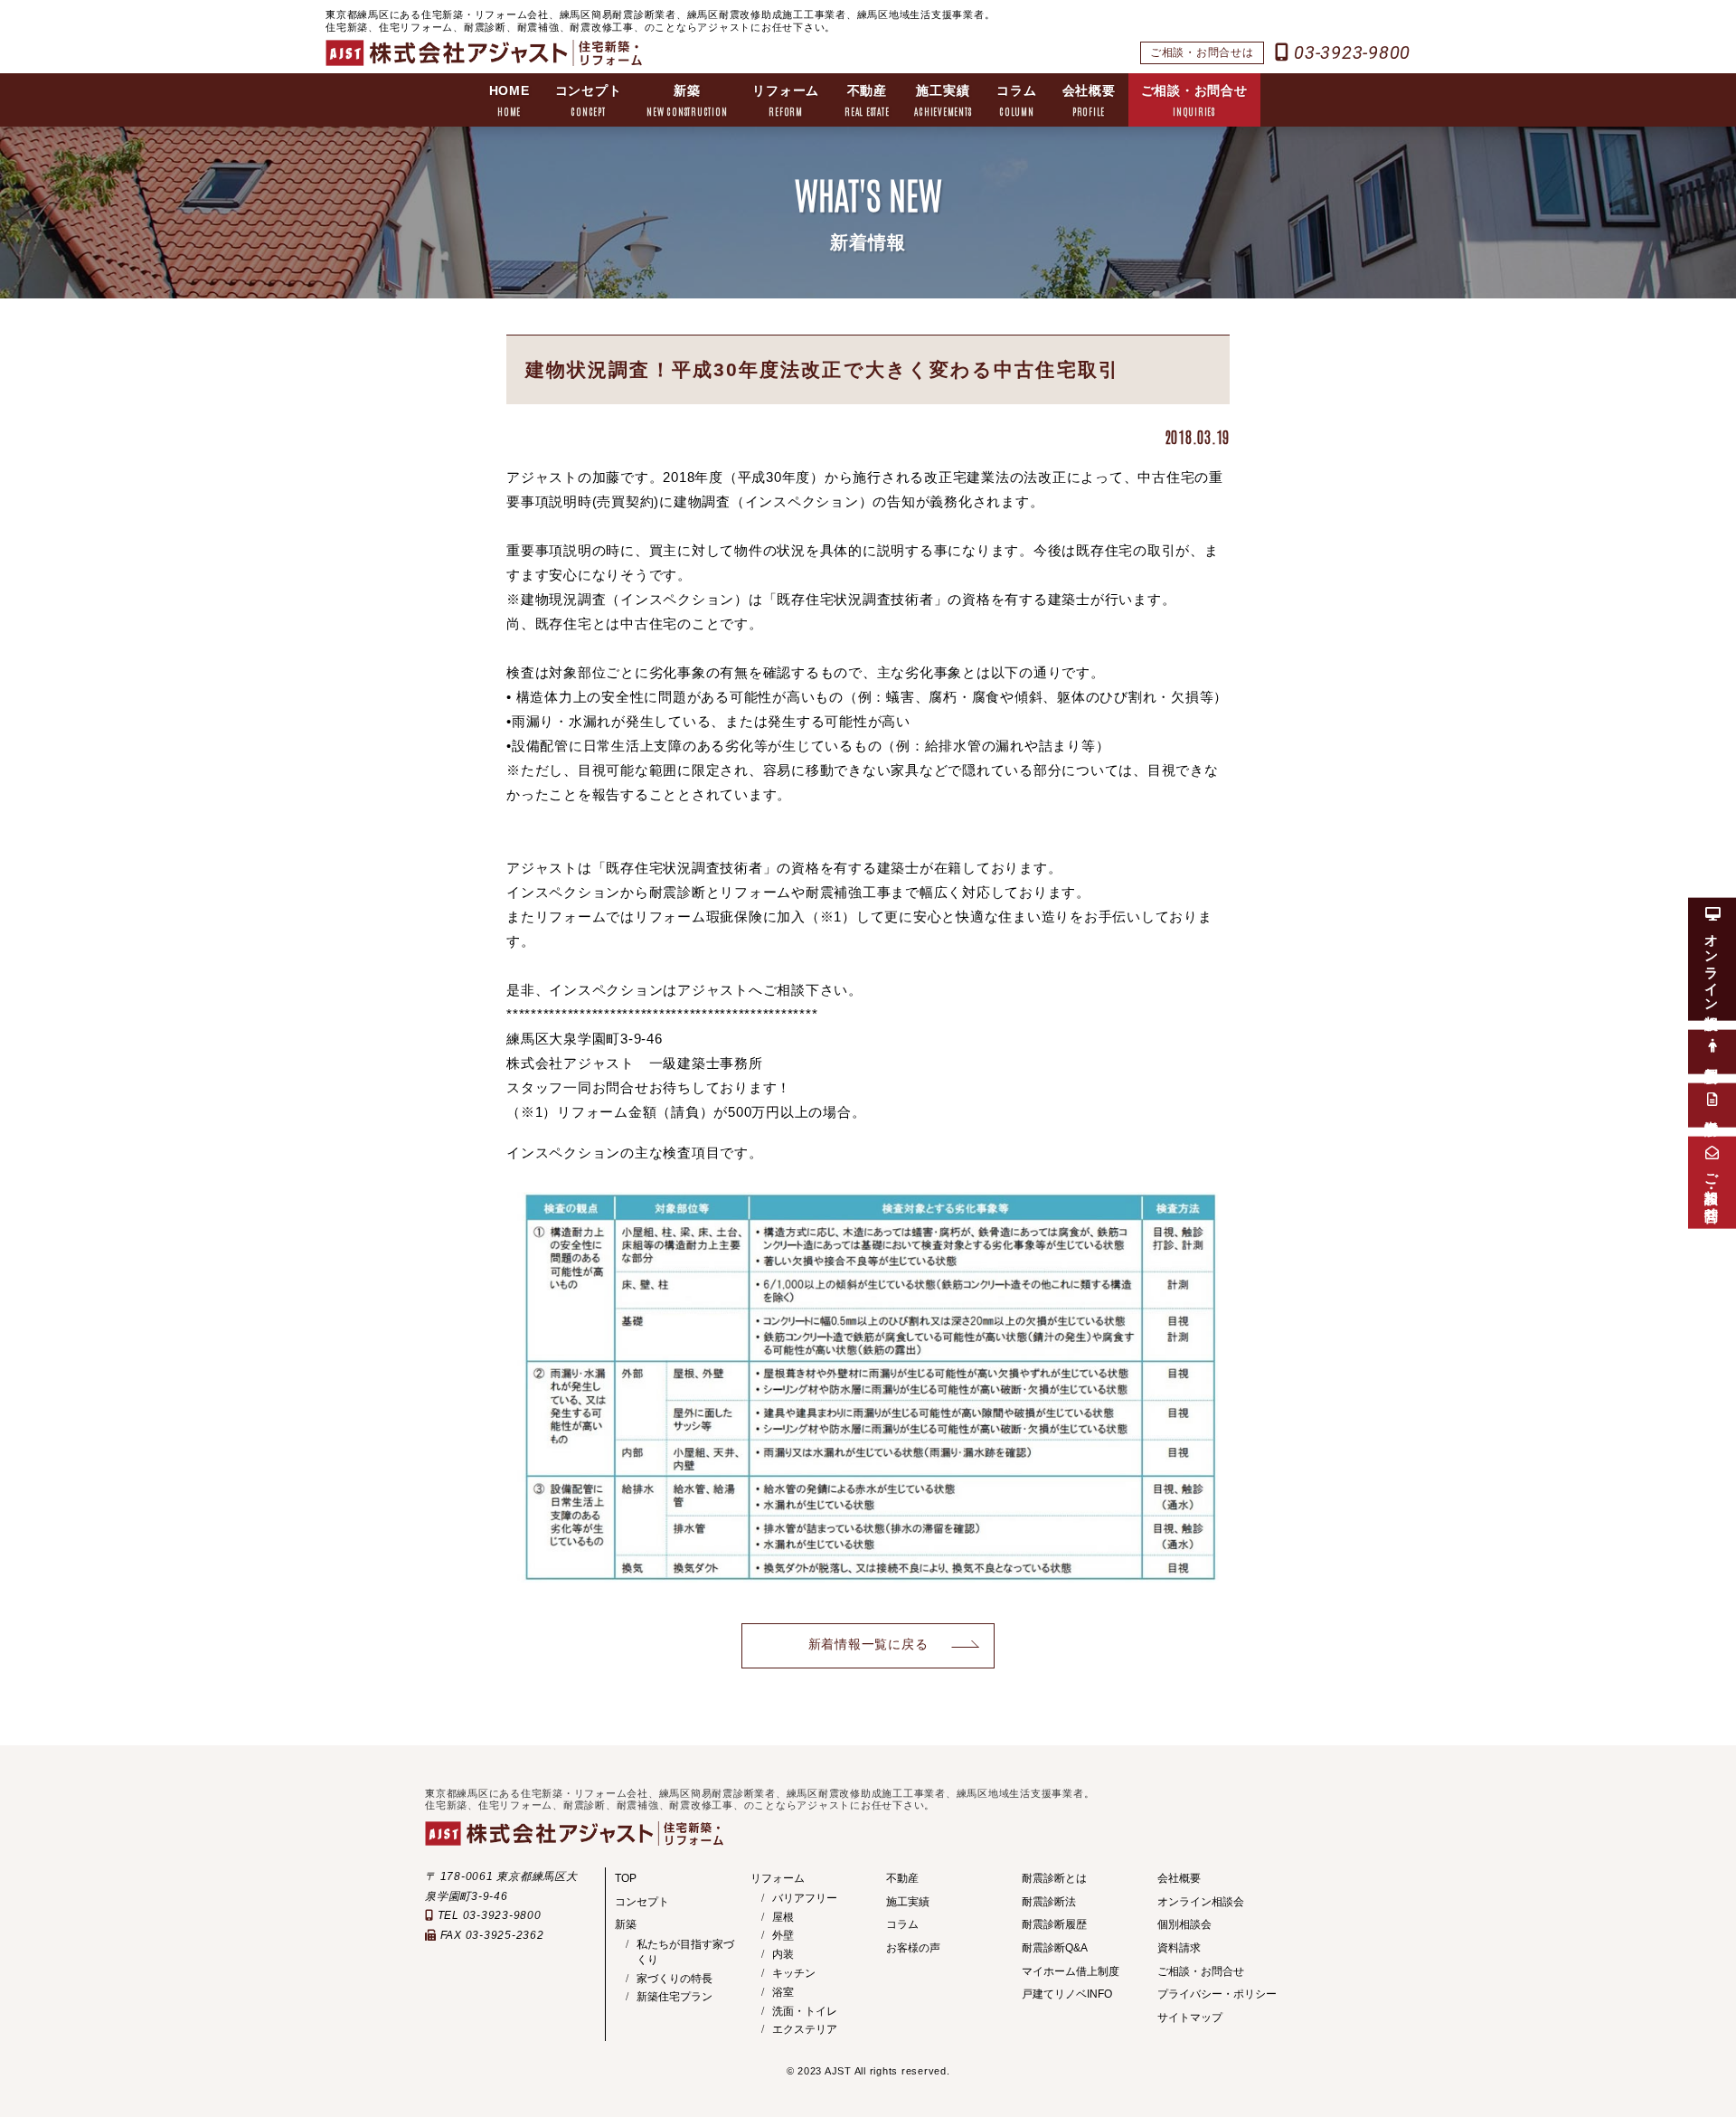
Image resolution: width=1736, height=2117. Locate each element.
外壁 (783, 1935)
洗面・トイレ (805, 2011)
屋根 (783, 1917)
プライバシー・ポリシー (1217, 1994)
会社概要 (1089, 100)
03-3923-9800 (1349, 52)
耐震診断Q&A (1055, 1948)
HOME (509, 100)
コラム (1016, 100)
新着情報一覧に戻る (868, 1644)
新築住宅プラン (675, 1997)
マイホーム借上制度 (1071, 1971)
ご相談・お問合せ (1194, 100)
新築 (687, 100)
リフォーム (786, 100)
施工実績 (943, 100)
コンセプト (589, 100)
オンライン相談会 (1201, 1902)
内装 (783, 1954)
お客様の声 (913, 1948)
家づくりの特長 (675, 1979)
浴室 (783, 1992)
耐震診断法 (1049, 1902)
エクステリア (805, 2029)
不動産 (867, 100)
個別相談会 (1184, 1924)
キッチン (794, 1973)
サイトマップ (1190, 2018)
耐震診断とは (1054, 1878)
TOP (626, 1878)
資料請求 (1179, 1948)
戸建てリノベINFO (1067, 1994)
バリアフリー (805, 1898)
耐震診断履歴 (1054, 1924)
